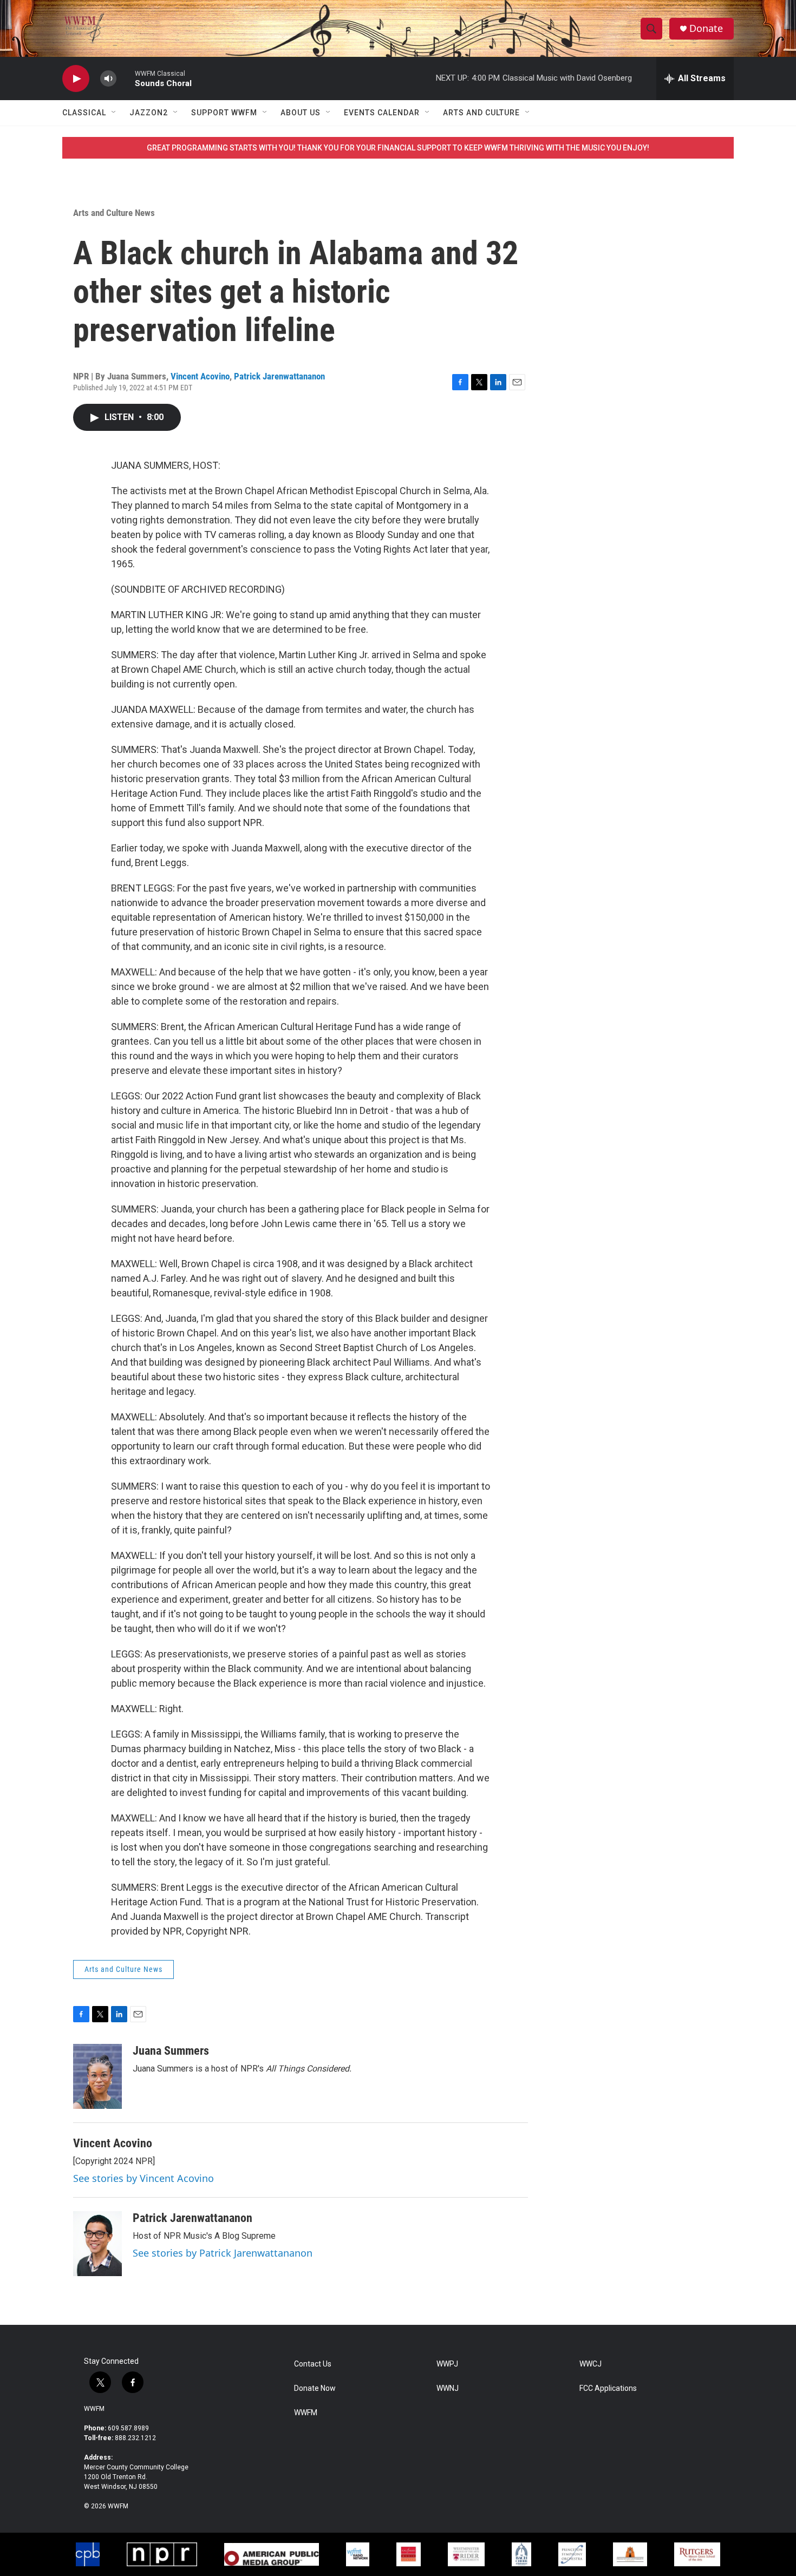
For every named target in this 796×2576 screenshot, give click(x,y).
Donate (706, 28)
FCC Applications (608, 2388)
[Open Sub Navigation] (114, 113)
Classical (84, 113)
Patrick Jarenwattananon (279, 376)
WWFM (94, 2409)
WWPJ (447, 2364)
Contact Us (313, 2364)
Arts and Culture (481, 113)
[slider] (126, 78)
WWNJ (448, 2388)
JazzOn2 (149, 113)
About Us (301, 113)
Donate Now (315, 2388)
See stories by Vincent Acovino (143, 2178)
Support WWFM (224, 113)
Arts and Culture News (114, 213)
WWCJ (591, 2364)
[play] (76, 79)
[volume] (108, 79)
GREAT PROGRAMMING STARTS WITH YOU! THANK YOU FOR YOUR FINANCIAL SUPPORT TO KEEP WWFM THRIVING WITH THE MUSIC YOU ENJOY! (398, 148)
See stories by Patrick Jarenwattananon (223, 2253)
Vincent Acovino (200, 376)
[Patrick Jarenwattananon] (97, 2244)
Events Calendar (382, 113)
